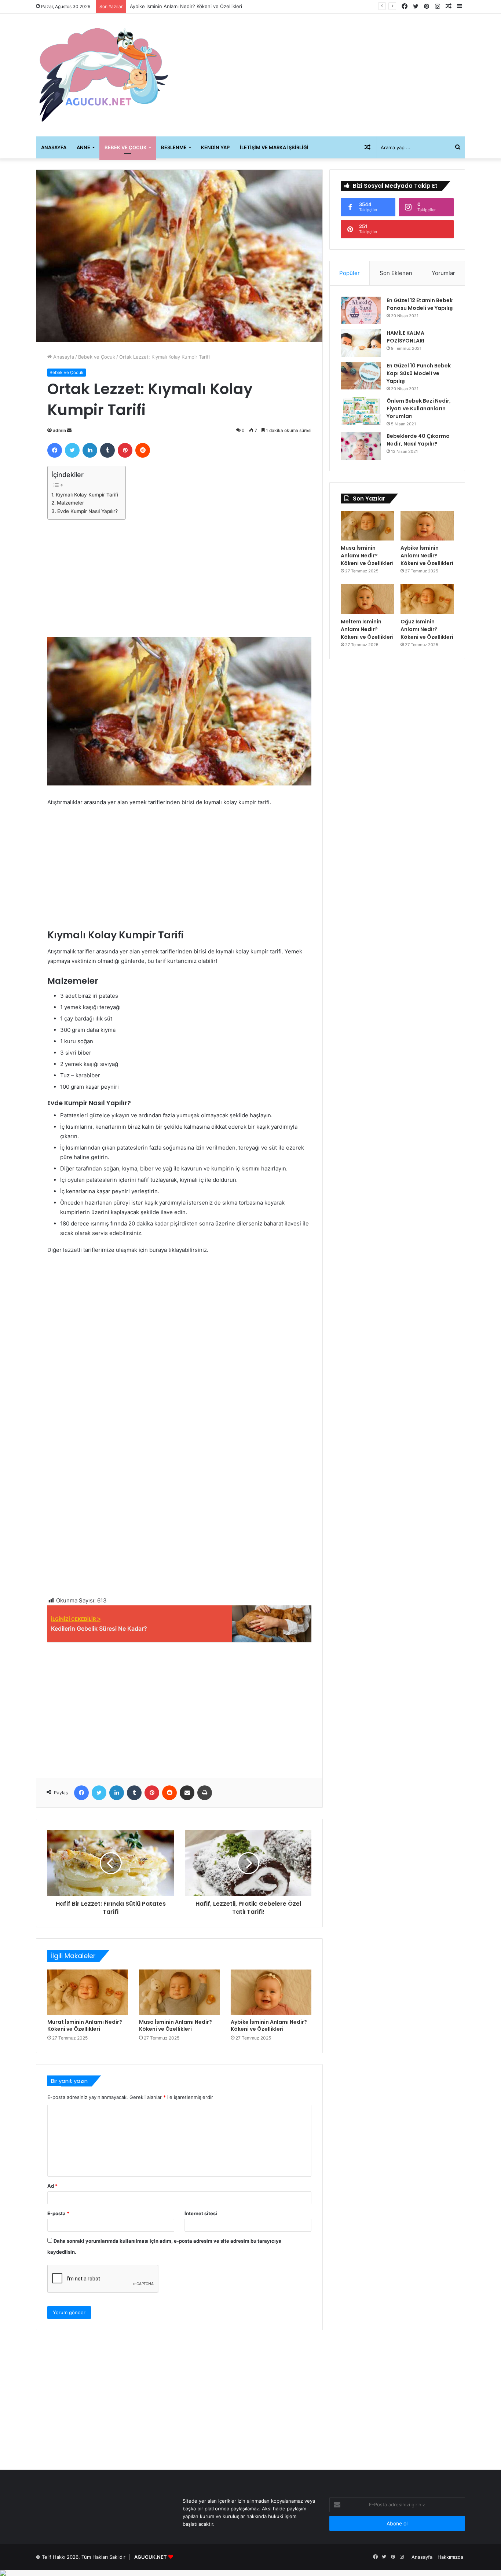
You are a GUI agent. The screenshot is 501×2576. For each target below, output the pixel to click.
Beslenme (174, 147)
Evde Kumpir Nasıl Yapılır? (87, 511)
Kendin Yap (215, 147)
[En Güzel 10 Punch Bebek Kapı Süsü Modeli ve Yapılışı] (361, 376)
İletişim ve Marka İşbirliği (274, 147)
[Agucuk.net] (104, 75)
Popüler (350, 273)
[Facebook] (55, 450)
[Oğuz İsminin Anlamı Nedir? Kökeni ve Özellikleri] (427, 599)
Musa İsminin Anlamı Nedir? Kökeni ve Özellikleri (175, 2025)
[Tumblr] (107, 450)
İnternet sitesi (201, 2213)
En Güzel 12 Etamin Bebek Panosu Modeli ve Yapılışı (420, 304)
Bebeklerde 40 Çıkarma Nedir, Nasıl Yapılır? (418, 440)
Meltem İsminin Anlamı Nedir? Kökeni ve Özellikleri (187, 6)
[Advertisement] (324, 72)
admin (59, 430)
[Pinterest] (125, 450)
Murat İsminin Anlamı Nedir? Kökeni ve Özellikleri (85, 2025)
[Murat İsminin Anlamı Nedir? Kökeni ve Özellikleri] (88, 1992)
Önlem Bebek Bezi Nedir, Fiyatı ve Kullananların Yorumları (419, 408)
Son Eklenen (396, 273)
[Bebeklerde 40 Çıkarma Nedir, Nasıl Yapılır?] (361, 446)
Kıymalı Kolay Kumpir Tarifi (87, 495)
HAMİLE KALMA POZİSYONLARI (405, 337)
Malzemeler (70, 503)
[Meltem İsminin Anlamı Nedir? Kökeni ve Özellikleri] (367, 599)
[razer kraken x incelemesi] (251, 2573)
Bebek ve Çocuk (126, 147)
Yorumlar (443, 273)
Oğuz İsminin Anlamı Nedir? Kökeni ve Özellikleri (427, 629)
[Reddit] (143, 450)
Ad (52, 2186)
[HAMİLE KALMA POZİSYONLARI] (361, 343)
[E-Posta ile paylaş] (187, 1793)
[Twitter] (72, 450)
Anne (83, 147)
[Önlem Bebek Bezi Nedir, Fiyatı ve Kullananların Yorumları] (361, 411)
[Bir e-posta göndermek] (69, 430)
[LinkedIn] (90, 450)
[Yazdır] (205, 1793)
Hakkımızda (450, 2557)
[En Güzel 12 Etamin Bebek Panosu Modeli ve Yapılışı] (361, 310)
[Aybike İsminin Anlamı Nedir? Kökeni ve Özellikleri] (271, 1992)
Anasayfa (54, 147)
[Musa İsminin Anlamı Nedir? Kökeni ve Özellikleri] (179, 1992)
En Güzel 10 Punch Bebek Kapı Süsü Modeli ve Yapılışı (419, 373)
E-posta (58, 2213)
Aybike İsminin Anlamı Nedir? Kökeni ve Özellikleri (269, 2025)
